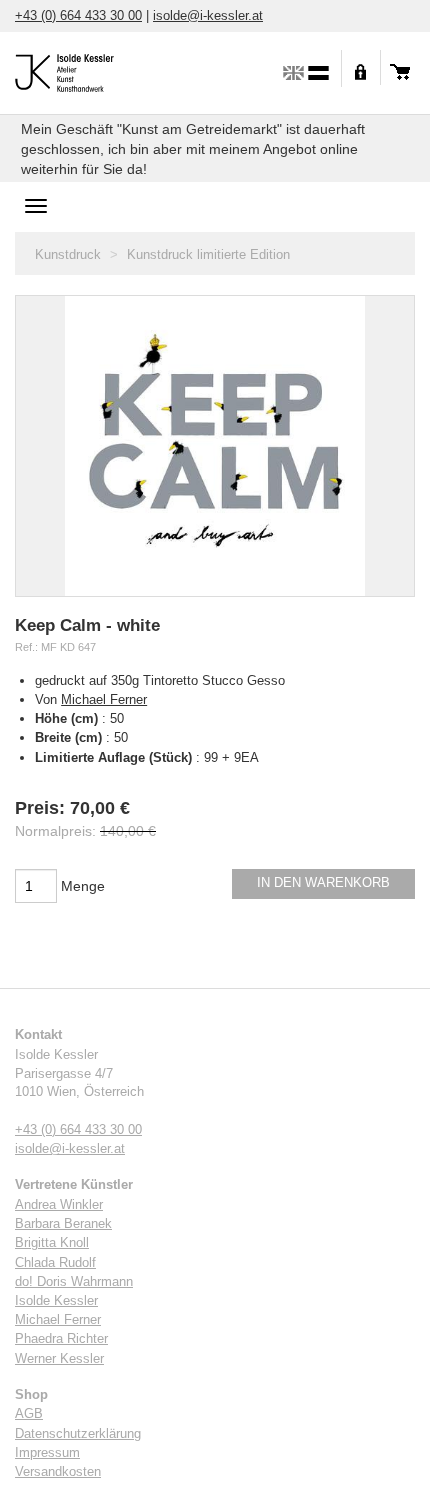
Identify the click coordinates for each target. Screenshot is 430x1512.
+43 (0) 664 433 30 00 (78, 15)
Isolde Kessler (56, 1301)
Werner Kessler (59, 1359)
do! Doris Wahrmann (74, 1282)
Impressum (47, 1453)
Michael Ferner (104, 699)
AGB (29, 1414)
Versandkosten (58, 1472)
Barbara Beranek (63, 1224)
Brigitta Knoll (52, 1243)
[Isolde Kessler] (85, 70)
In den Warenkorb (323, 883)
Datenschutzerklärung (78, 1434)
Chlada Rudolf (55, 1263)
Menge (83, 886)
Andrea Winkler (59, 1205)
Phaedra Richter (61, 1339)
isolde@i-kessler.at (208, 15)
